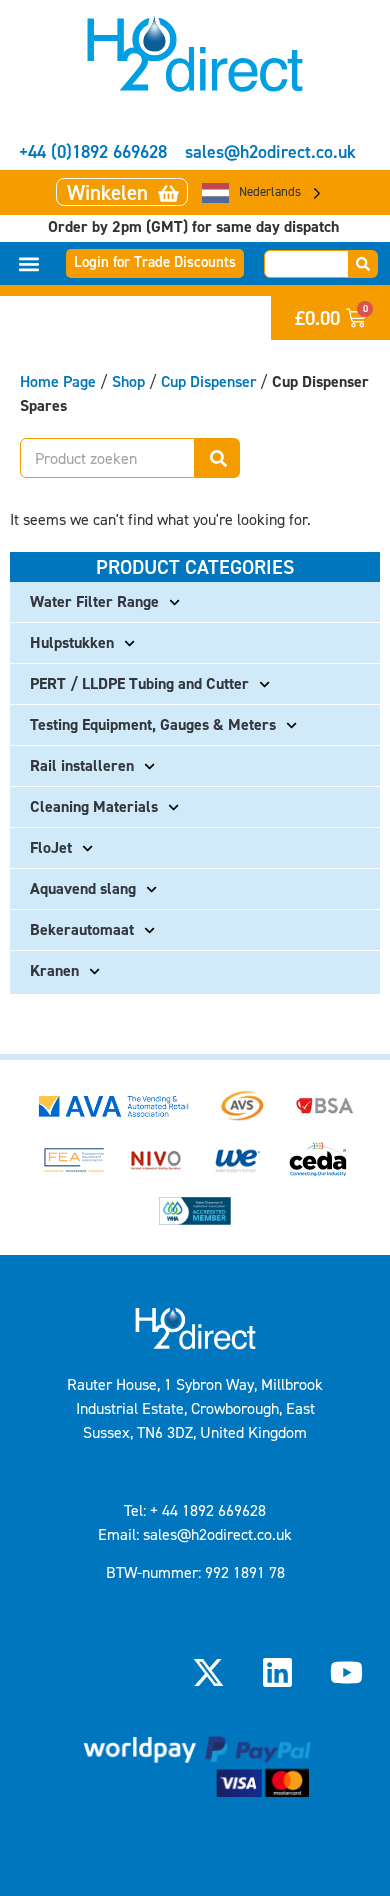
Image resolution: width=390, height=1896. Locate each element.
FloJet (51, 847)
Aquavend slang (83, 888)
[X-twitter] (208, 1673)
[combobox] (306, 264)
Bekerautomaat (82, 929)
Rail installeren (82, 765)
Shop (128, 381)
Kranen (54, 970)
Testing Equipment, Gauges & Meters (153, 724)
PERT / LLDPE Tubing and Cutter (139, 683)
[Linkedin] (278, 1673)
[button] (29, 263)
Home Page (58, 381)
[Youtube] (347, 1673)
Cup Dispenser (208, 381)
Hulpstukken (72, 642)
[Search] (363, 264)
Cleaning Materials (94, 806)
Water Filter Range (94, 601)
